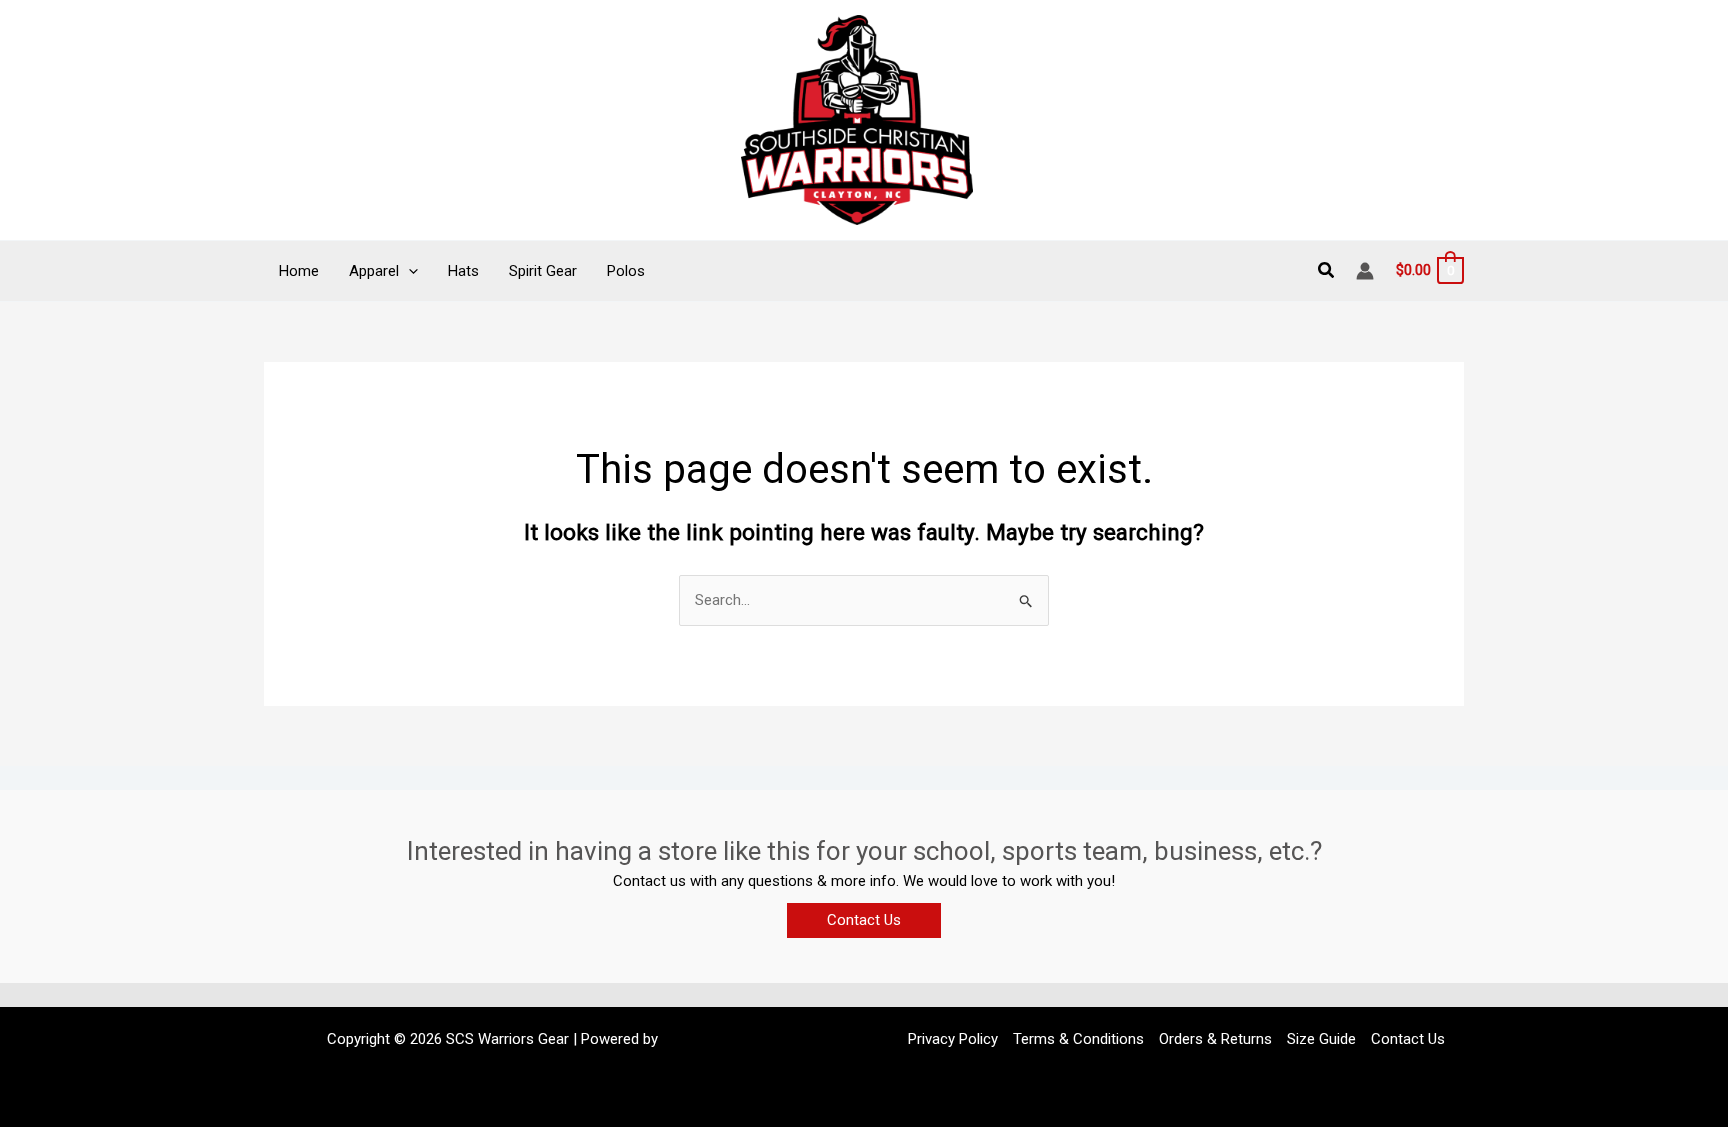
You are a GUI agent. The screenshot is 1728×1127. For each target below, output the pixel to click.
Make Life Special (719, 1039)
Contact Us (1408, 1039)
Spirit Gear (543, 271)
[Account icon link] (1365, 271)
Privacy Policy (953, 1039)
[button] (408, 271)
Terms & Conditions (1078, 1039)
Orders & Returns (1215, 1039)
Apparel (374, 271)
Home (299, 271)
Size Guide (1321, 1039)
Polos (626, 271)
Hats (463, 271)
